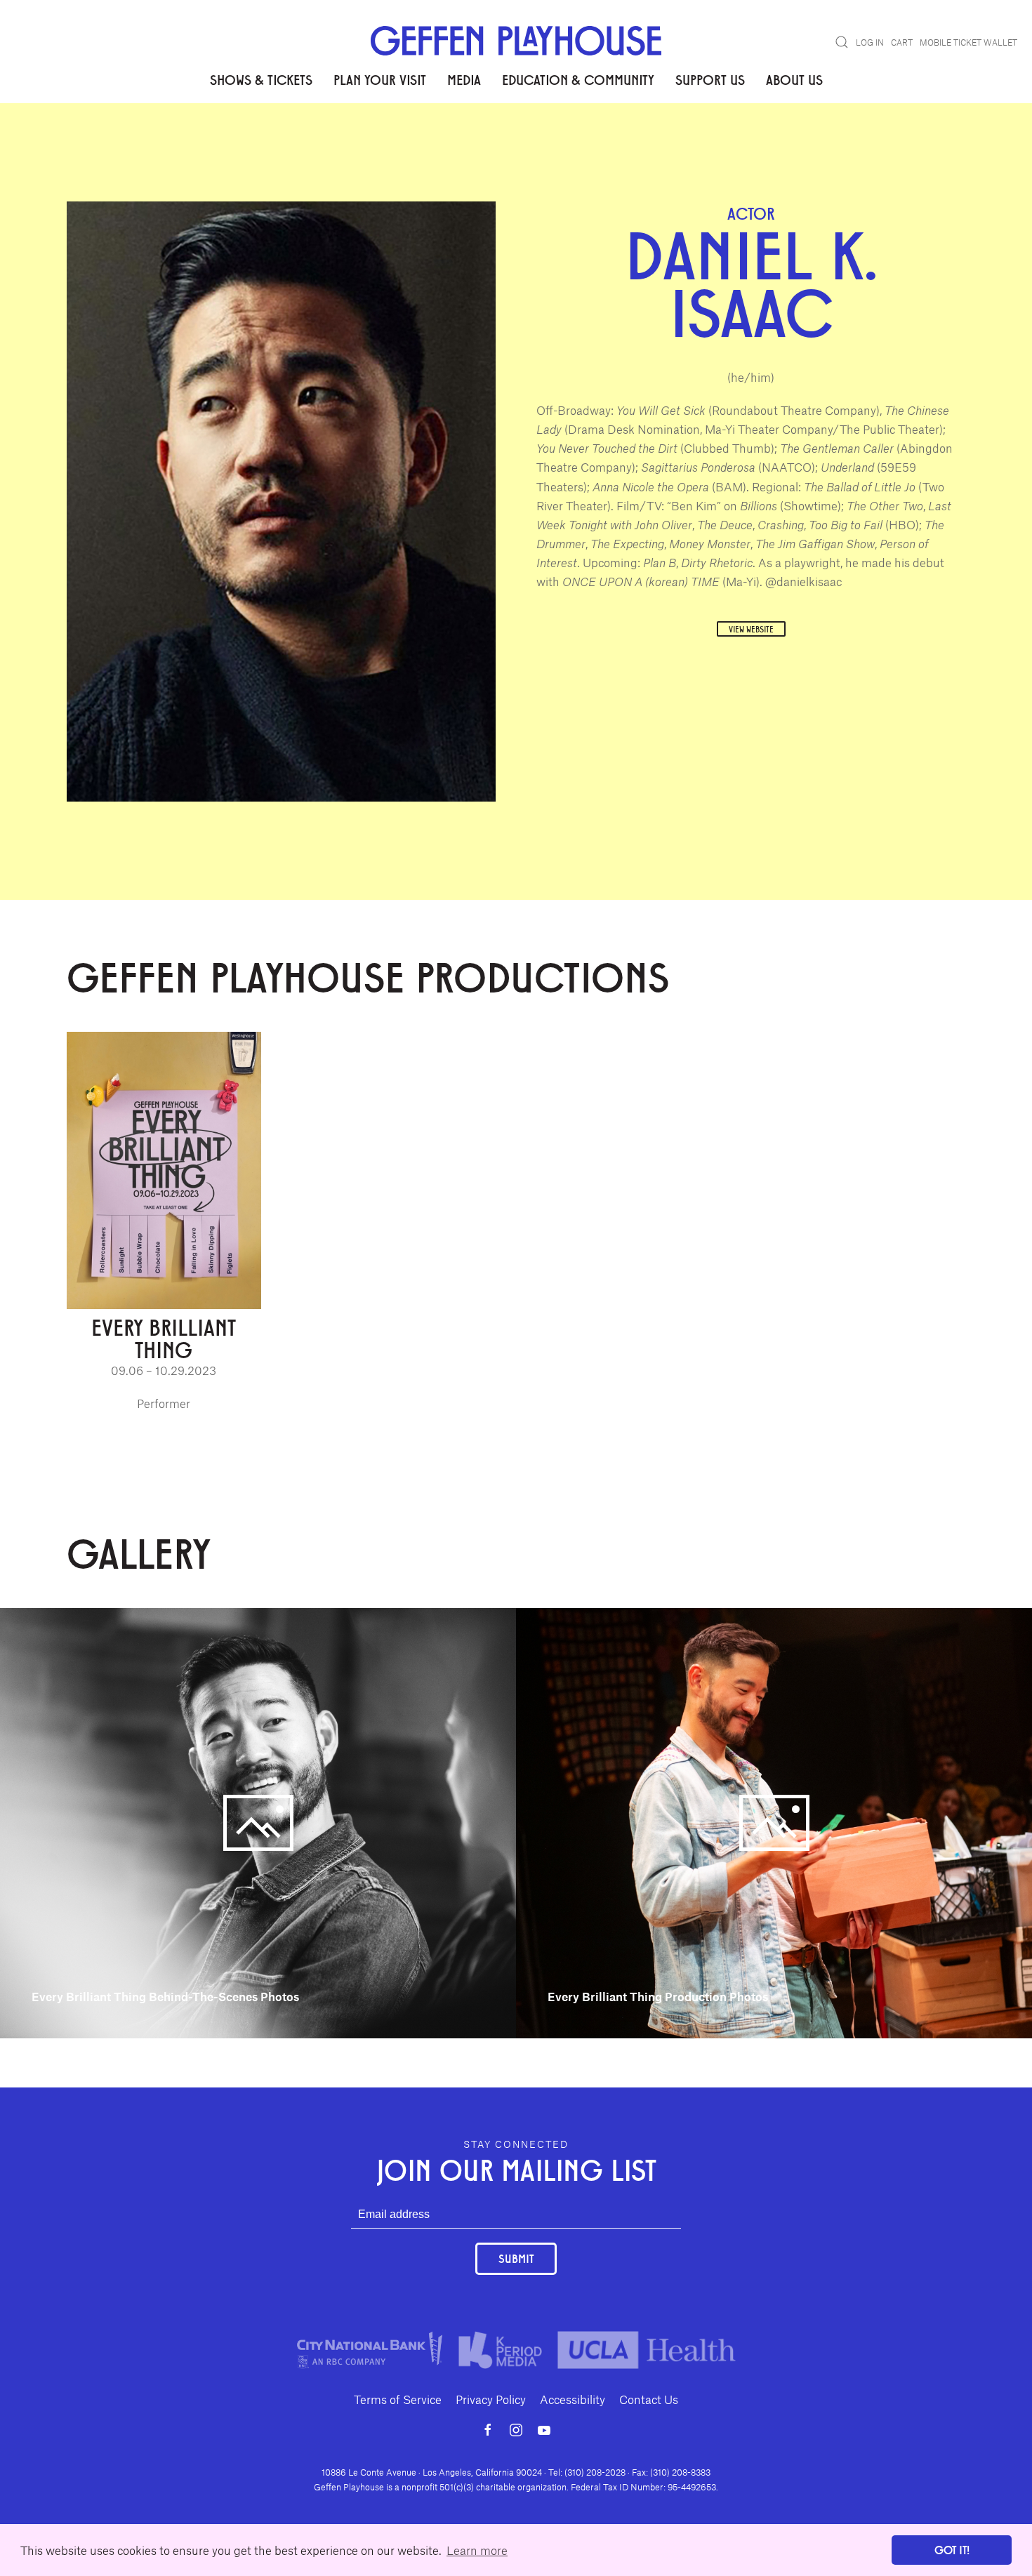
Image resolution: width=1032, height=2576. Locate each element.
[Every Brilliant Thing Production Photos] (774, 1821)
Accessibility (573, 2399)
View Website (751, 629)
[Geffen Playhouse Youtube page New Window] (544, 2430)
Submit (516, 2258)
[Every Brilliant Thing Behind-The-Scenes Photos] (258, 1821)
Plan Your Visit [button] (380, 79)
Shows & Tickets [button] (261, 79)
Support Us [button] (710, 79)
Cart (902, 42)
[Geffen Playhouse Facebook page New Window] (488, 2430)
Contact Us (649, 2399)
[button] (842, 42)
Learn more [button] (477, 2550)
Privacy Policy (491, 2399)
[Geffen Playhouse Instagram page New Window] (516, 2430)
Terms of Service (398, 2399)
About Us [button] (794, 79)
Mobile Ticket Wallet (968, 42)
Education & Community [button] (578, 79)
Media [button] (464, 79)
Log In (870, 42)
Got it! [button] (952, 2550)
